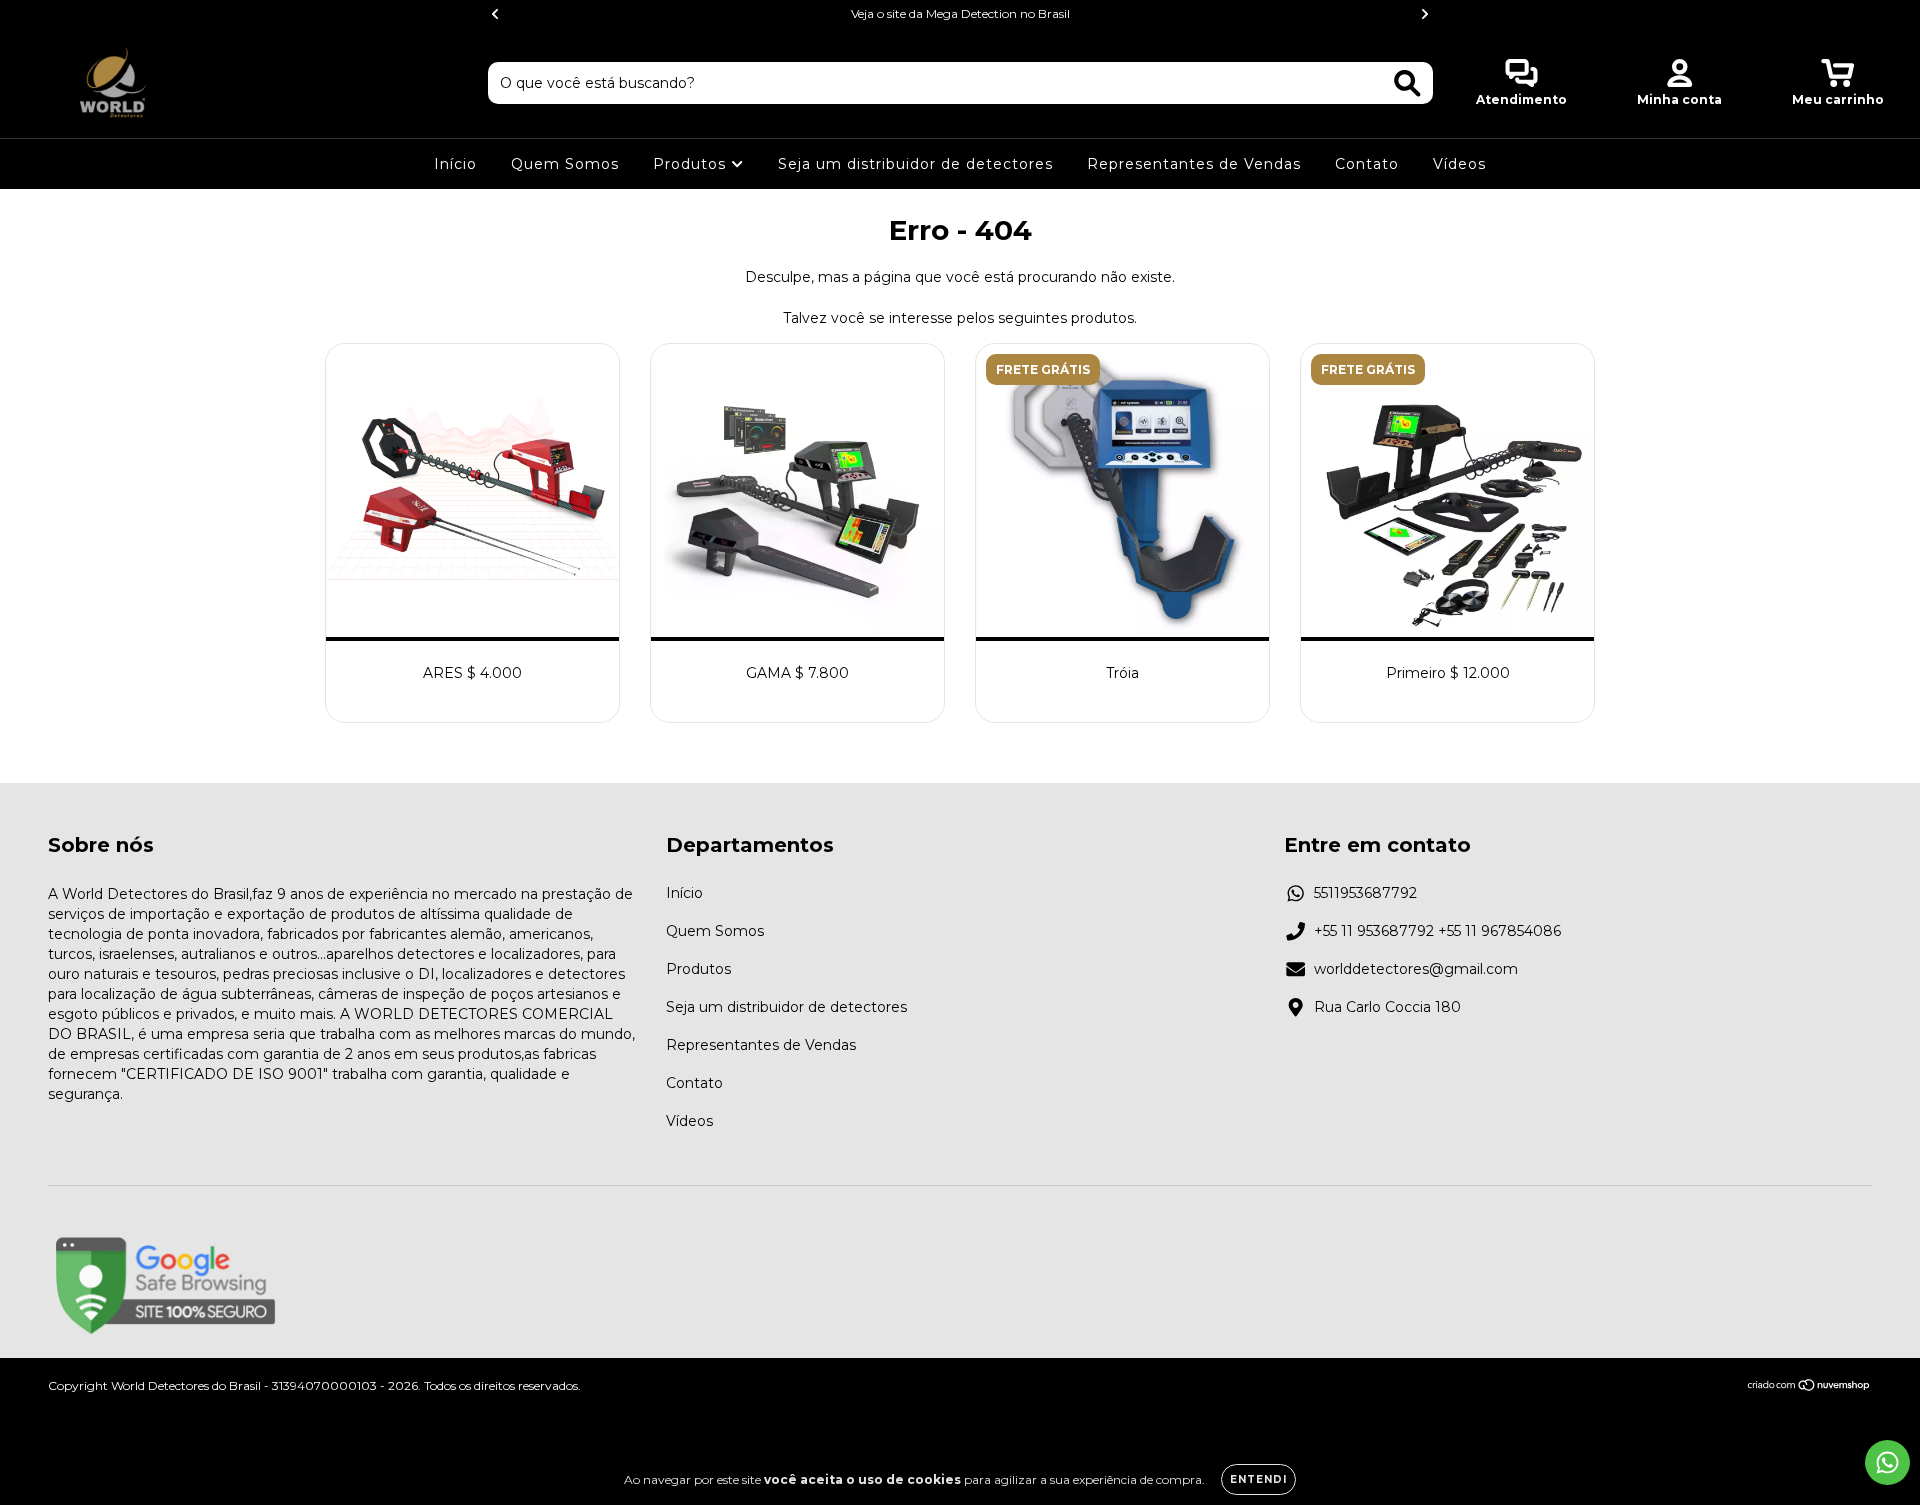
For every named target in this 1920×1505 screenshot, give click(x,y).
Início (455, 164)
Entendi (1258, 1479)
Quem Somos (565, 164)
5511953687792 (1365, 893)
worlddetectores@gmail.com (1416, 969)
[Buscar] (1407, 83)
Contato (1367, 164)
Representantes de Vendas (1194, 164)
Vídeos (1459, 164)
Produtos (692, 164)
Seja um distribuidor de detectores (915, 164)
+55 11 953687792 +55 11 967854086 (1437, 931)
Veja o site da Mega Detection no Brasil (960, 13)
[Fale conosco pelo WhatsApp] (1887, 1462)
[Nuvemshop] (1809, 1386)
